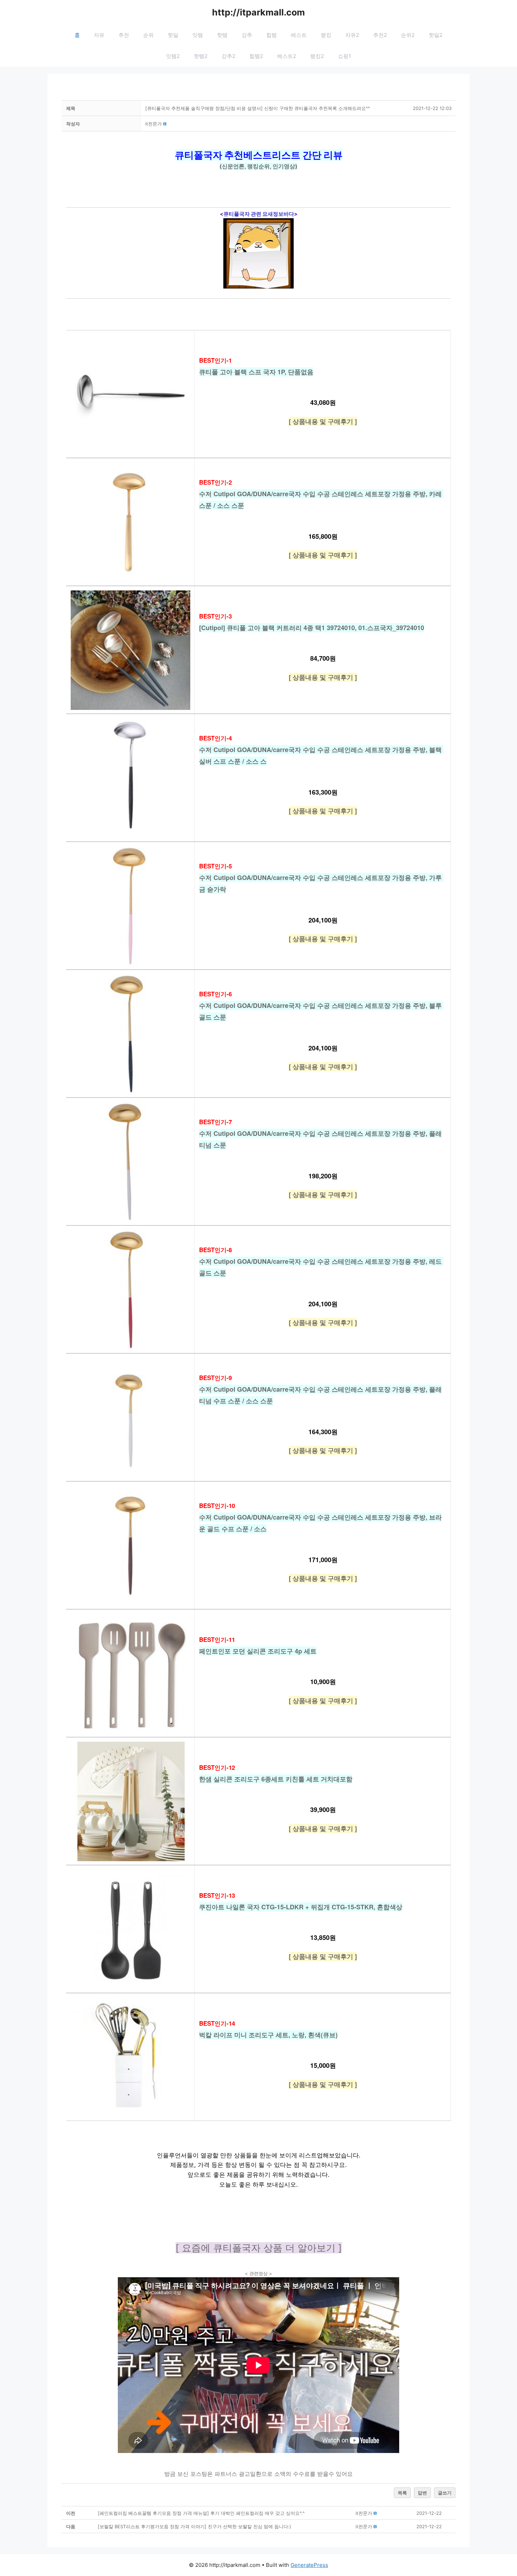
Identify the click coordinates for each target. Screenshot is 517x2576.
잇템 (198, 35)
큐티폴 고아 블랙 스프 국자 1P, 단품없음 (256, 372)
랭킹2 (317, 56)
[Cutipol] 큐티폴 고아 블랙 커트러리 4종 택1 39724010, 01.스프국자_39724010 (312, 628)
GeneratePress (309, 2565)
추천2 (380, 35)
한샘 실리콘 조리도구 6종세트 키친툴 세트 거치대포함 (276, 1779)
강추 (247, 35)
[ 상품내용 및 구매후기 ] (323, 421)
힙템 (272, 35)
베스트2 (287, 56)
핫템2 (201, 56)
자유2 (352, 35)
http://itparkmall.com (258, 12)
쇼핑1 (344, 56)
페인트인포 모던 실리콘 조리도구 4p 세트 (258, 1651)
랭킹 (326, 35)
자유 (99, 35)
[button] (154, 124)
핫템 (222, 35)
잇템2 (173, 56)
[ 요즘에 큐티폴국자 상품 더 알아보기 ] (259, 2248)
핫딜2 (436, 35)
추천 (124, 35)
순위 (148, 35)
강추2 (228, 56)
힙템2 (256, 56)
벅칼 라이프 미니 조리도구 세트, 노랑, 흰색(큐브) (268, 2035)
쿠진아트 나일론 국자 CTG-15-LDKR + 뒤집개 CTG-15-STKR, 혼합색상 (301, 1907)
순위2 (408, 35)
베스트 (299, 35)
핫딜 (173, 35)
